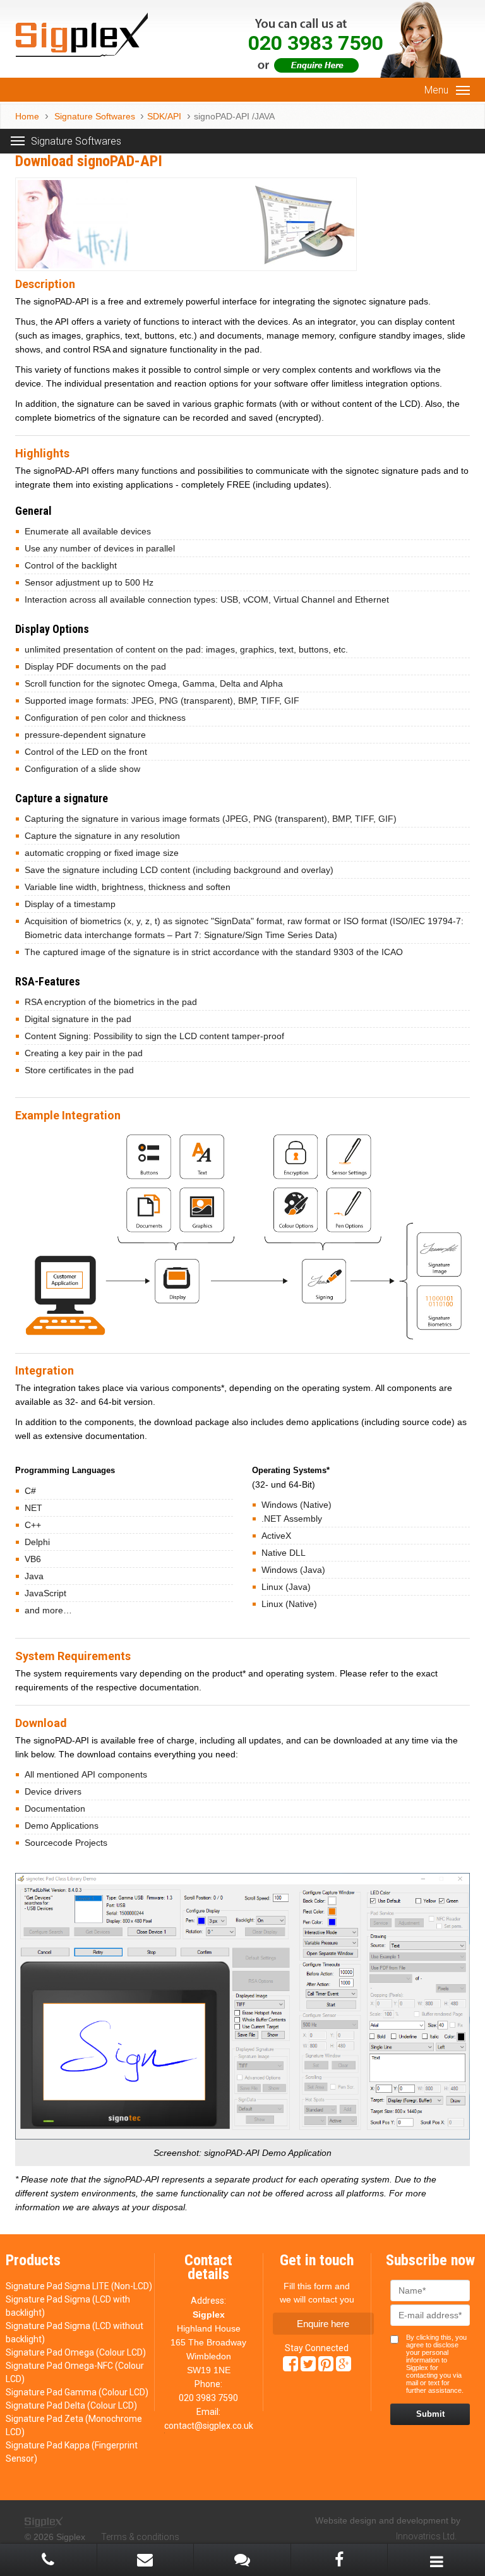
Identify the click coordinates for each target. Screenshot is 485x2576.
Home (27, 116)
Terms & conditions (140, 2537)
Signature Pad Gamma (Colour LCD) (77, 2392)
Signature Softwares (93, 116)
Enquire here (323, 2324)
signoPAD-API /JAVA (234, 116)
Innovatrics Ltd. (426, 2536)
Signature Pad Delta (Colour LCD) (71, 2405)
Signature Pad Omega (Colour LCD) (76, 2352)
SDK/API (164, 116)
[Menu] (463, 90)
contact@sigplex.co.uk (209, 2426)
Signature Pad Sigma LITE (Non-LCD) (79, 2286)
